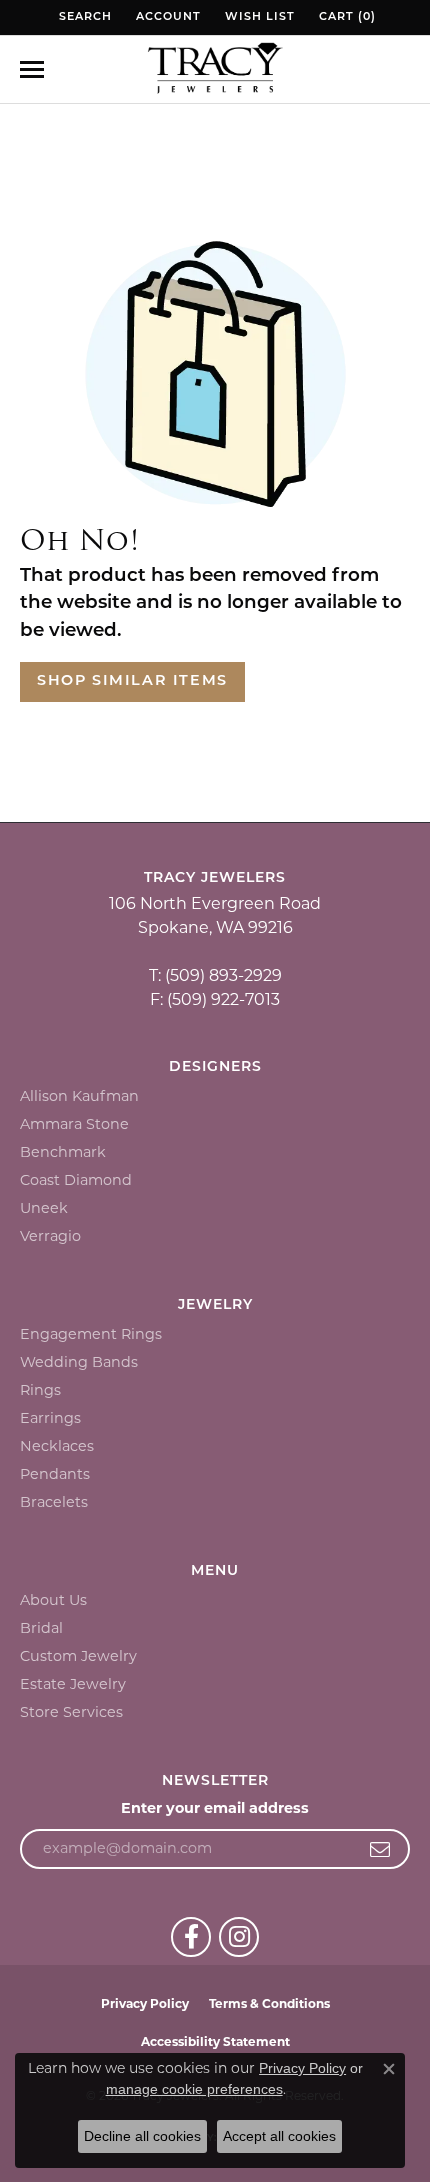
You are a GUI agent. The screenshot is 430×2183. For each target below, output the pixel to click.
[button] (83, 17)
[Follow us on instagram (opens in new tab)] (239, 1937)
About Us (53, 1600)
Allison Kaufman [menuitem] (79, 1096)
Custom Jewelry (78, 1656)
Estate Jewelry (73, 1684)
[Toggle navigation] (32, 69)
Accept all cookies (279, 2136)
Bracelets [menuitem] (54, 1502)
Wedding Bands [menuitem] (79, 1362)
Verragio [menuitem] (50, 1236)
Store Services (71, 1712)
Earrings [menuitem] (50, 1418)
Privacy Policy (145, 2003)
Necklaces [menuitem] (57, 1446)
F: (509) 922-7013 (215, 999)
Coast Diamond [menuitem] (76, 1180)
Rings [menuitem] (40, 1390)
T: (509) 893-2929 (215, 975)
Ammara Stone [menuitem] (74, 1124)
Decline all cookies (142, 2136)
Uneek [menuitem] (44, 1208)
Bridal (41, 1628)
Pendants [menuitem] (55, 1474)
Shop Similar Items (132, 681)
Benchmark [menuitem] (63, 1152)
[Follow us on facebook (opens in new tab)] (191, 1937)
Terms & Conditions (269, 2003)
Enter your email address (215, 1808)
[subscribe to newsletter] (380, 1849)
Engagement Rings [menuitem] (91, 1334)
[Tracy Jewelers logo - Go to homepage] (215, 70)
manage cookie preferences (194, 2089)
